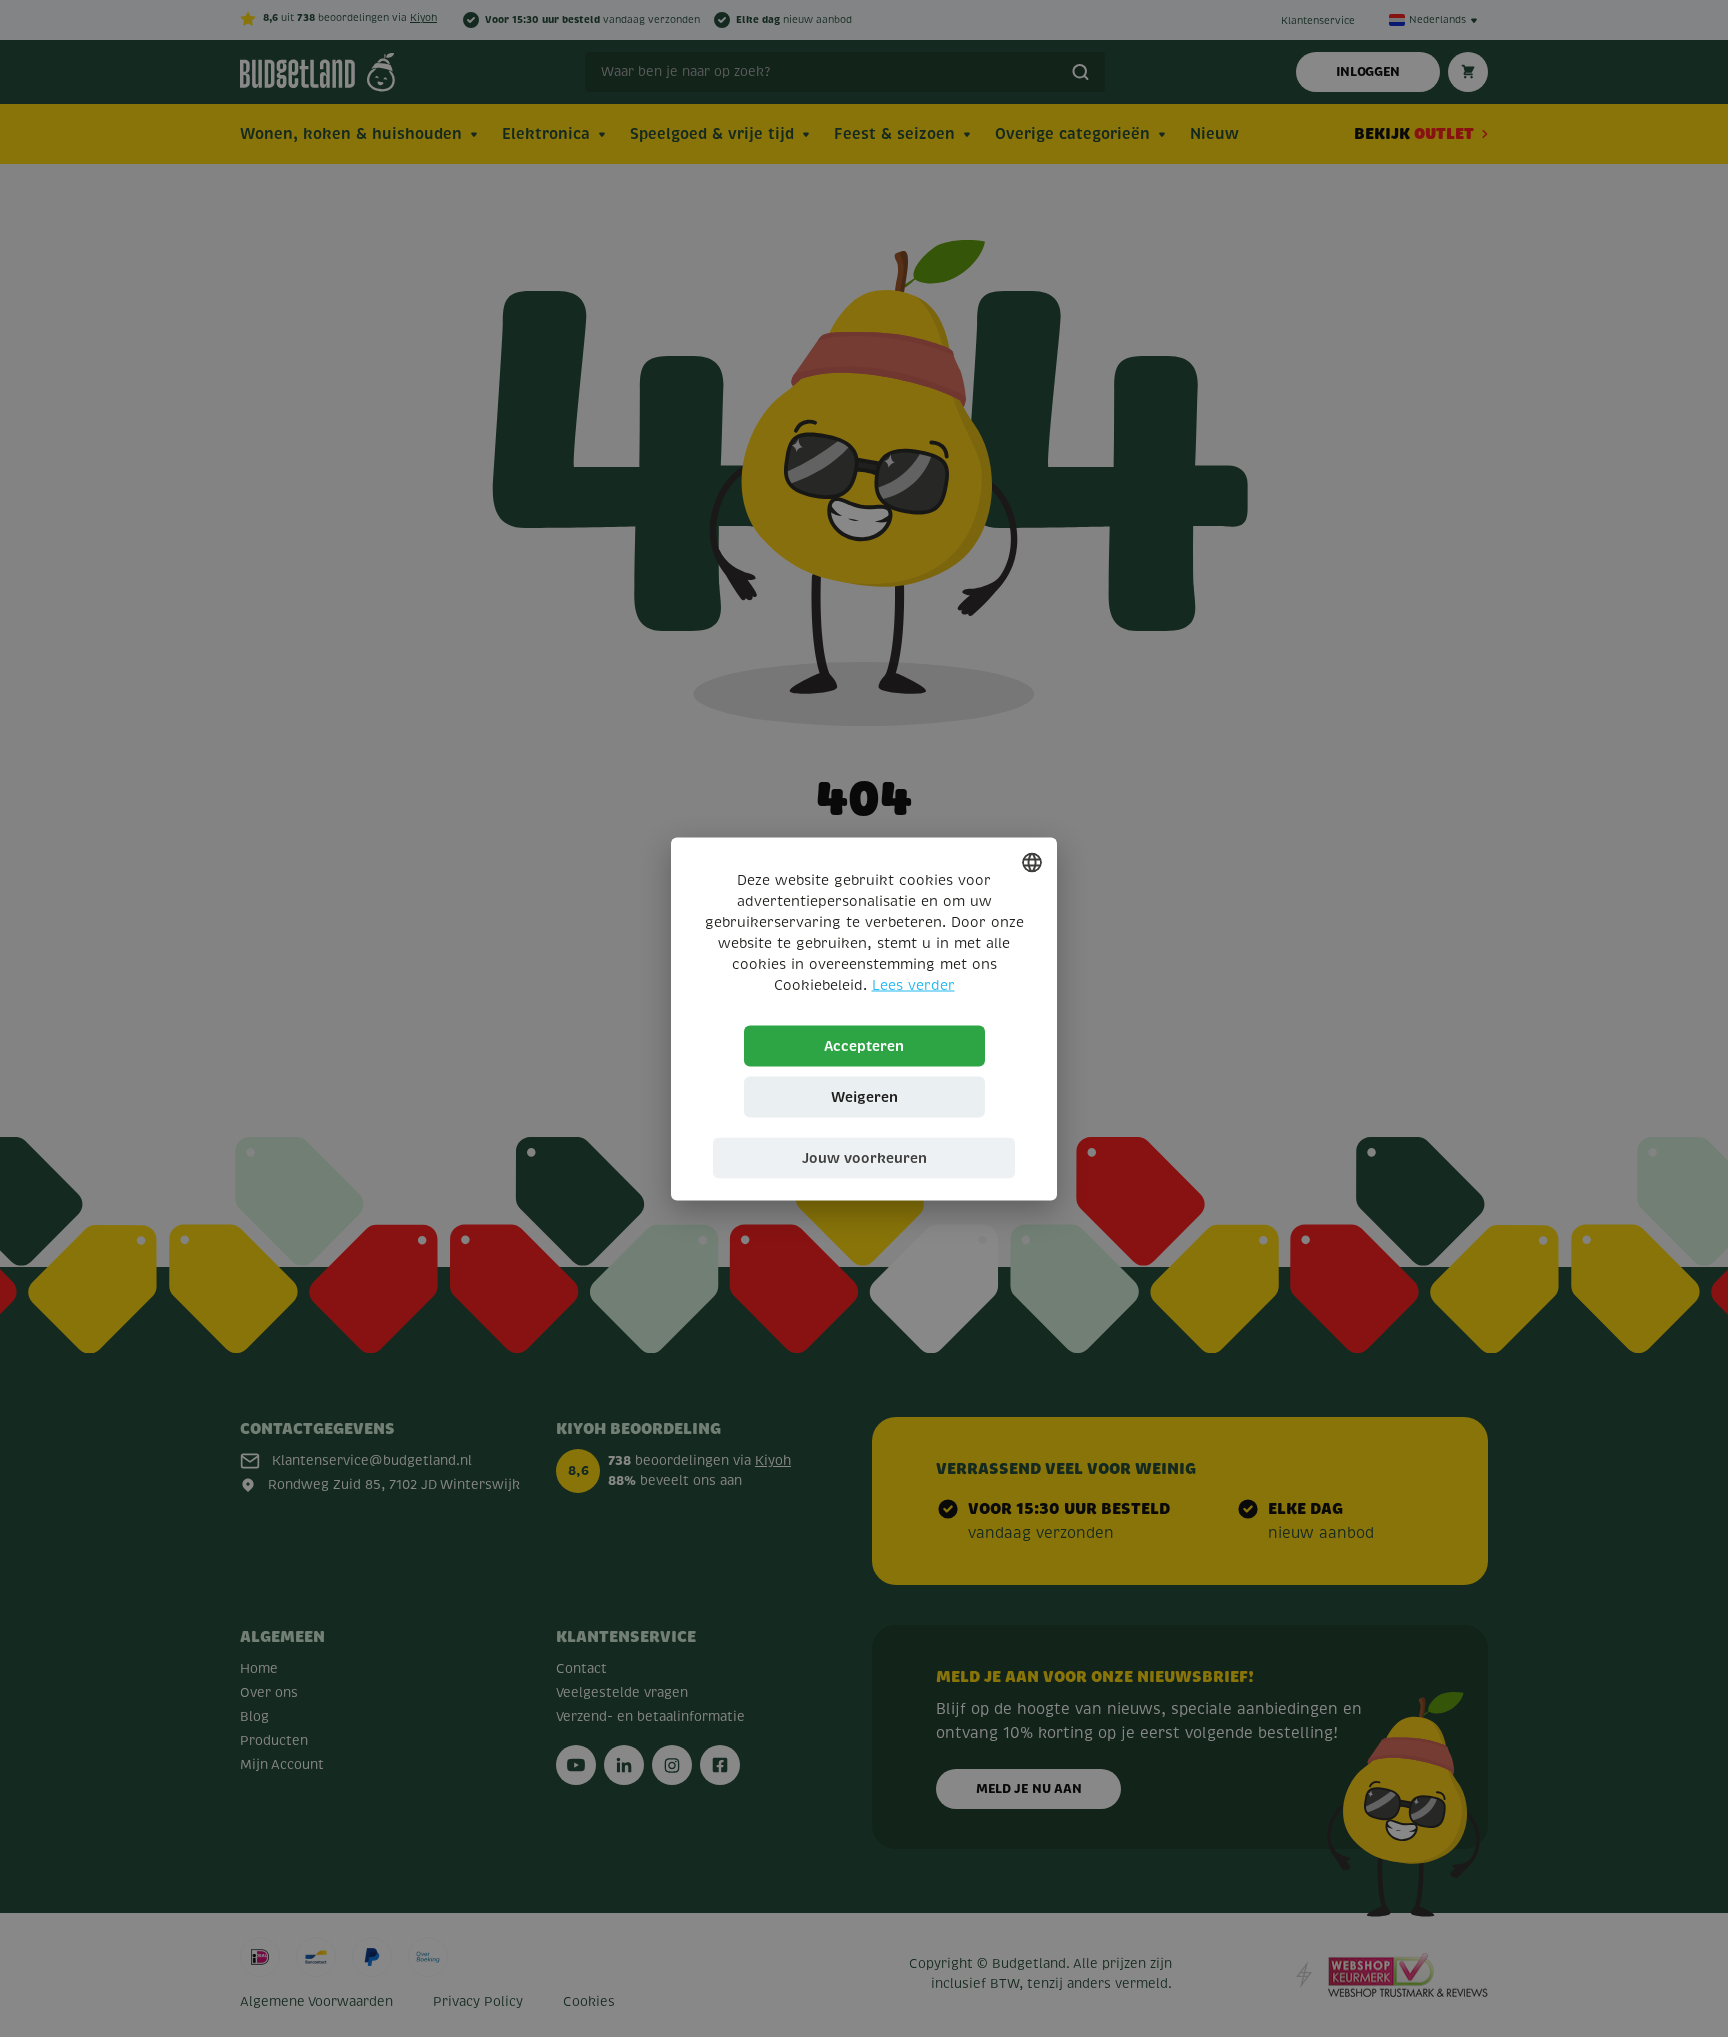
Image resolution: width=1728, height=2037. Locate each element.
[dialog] (864, 1018)
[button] (864, 1157)
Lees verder (913, 984)
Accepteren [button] (864, 1045)
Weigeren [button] (864, 1096)
